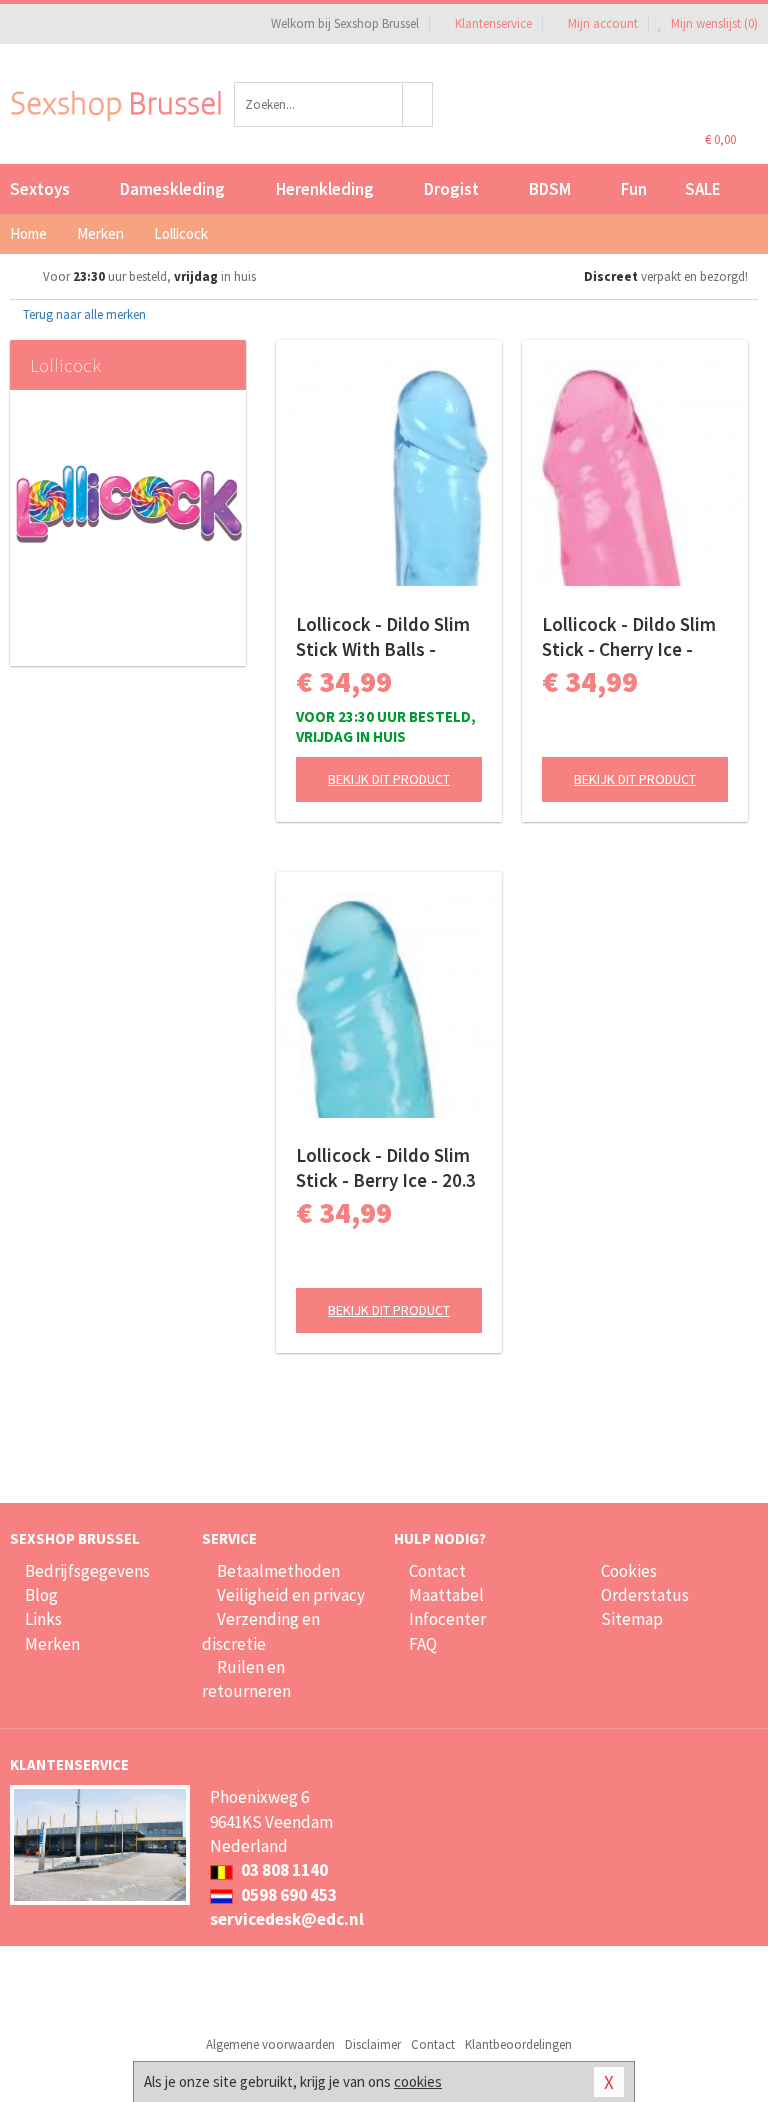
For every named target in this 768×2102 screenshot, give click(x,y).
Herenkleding (325, 189)
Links (43, 1619)
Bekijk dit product (389, 779)
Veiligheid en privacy (291, 1595)
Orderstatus (645, 1595)
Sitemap (632, 1619)
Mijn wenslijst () (713, 23)
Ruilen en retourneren (246, 1679)
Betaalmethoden (278, 1571)
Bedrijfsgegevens (87, 1571)
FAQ (423, 1644)
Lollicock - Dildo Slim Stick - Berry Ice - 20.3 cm (386, 1168)
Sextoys (40, 189)
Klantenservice (493, 23)
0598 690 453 (287, 1895)
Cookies (629, 1571)
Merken (52, 1644)
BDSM (550, 189)
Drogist (451, 189)
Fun (634, 189)
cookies (418, 2081)
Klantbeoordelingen (518, 2044)
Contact (437, 1571)
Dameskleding (172, 189)
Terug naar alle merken (83, 314)
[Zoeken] (418, 104)
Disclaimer (373, 2044)
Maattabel (446, 1595)
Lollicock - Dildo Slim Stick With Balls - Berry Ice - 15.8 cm (383, 637)
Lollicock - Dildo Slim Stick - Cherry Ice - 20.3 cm (629, 637)
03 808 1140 (283, 1870)
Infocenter (447, 1619)
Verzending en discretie (261, 1631)
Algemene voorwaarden (270, 2044)
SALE (703, 189)
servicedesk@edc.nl (287, 1919)
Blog (41, 1595)
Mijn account (603, 23)
